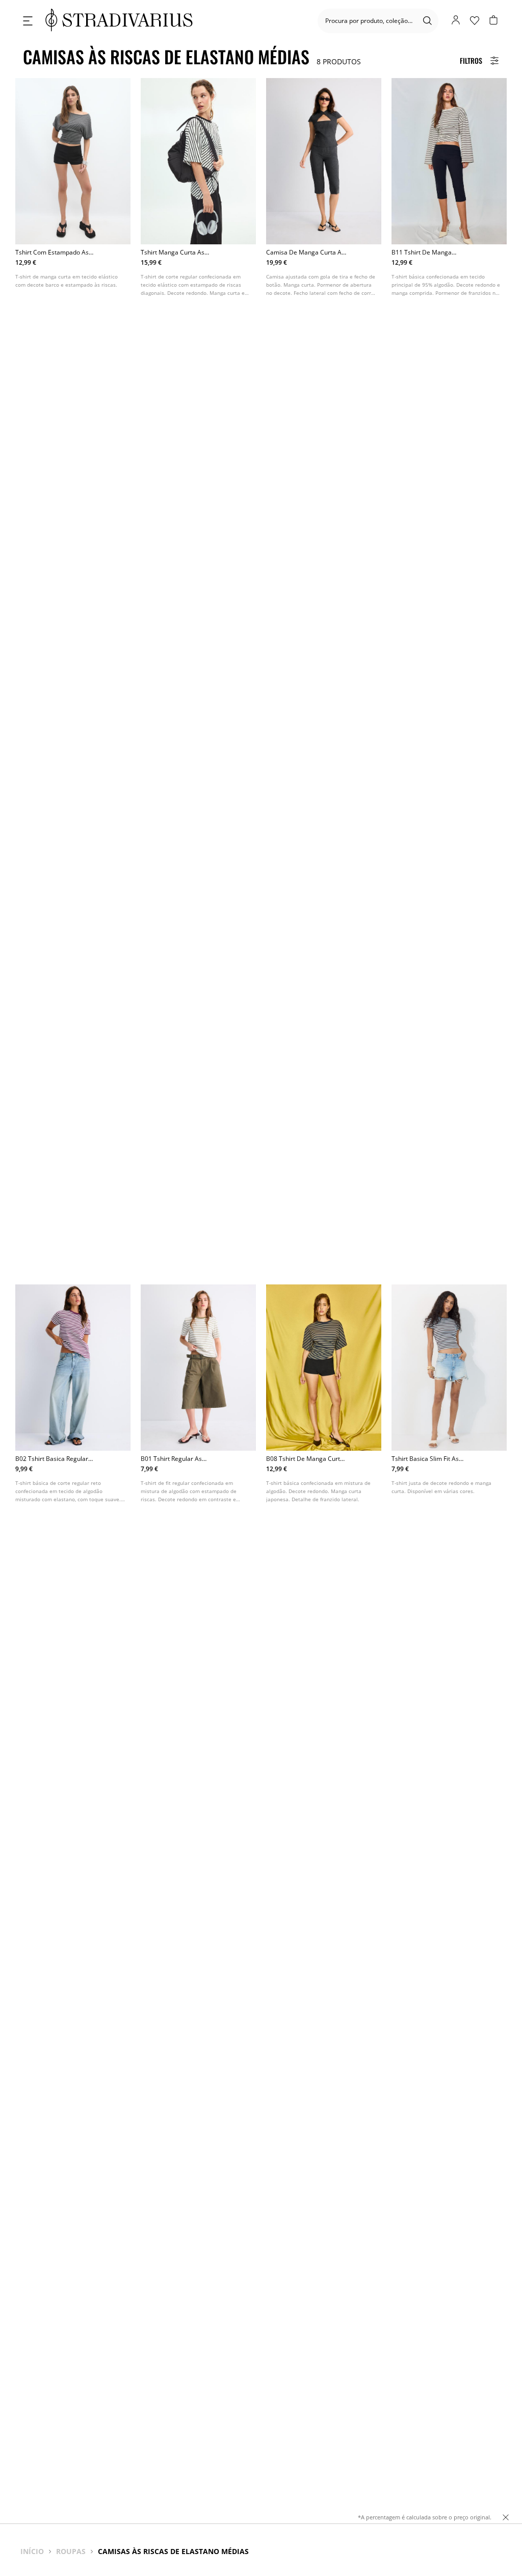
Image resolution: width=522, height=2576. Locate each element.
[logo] (119, 21)
